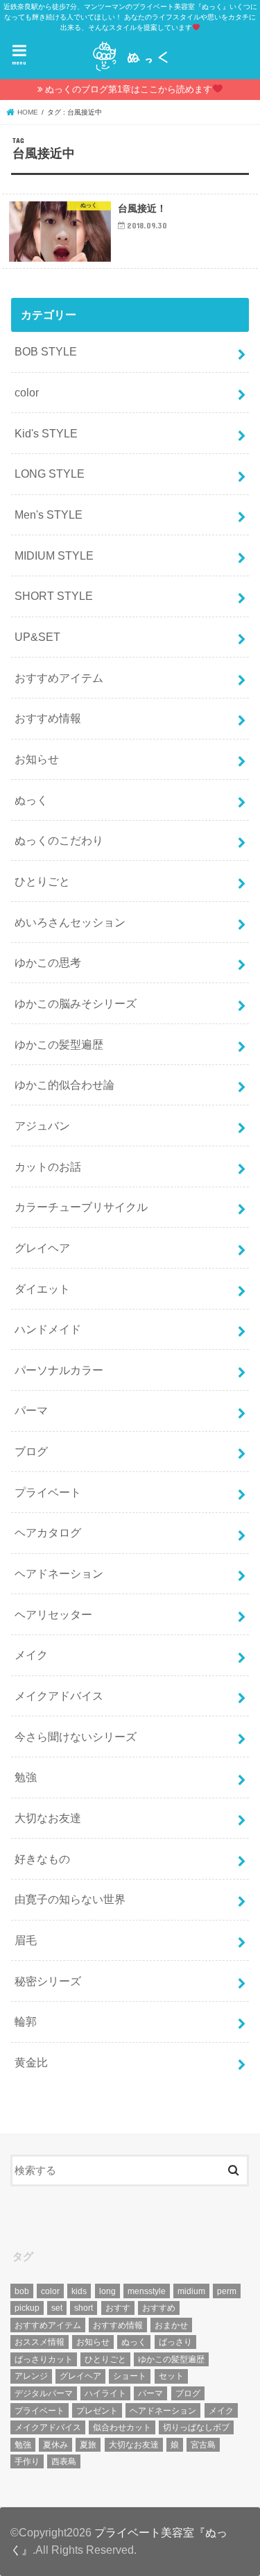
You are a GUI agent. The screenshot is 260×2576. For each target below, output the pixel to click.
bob (22, 2291)
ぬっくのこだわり (59, 840)
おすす (118, 2308)
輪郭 (26, 2021)
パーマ (31, 1410)
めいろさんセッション (70, 922)
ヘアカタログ (48, 1532)
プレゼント (97, 2411)
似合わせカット (122, 2427)
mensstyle (147, 2291)
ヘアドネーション (59, 1573)
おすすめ (159, 2308)
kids (79, 2291)
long (107, 2291)
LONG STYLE (50, 474)
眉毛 (26, 1940)
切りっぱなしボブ (196, 2427)
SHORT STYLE (54, 596)
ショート (130, 2376)
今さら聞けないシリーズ (76, 1737)
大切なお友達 (48, 1818)
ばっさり (175, 2342)
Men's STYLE (49, 515)
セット (171, 2376)
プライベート (48, 1492)
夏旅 (88, 2445)
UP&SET (37, 637)
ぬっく (31, 800)
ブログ (31, 1451)
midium (191, 2291)
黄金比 (31, 2062)
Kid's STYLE (46, 433)
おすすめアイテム (59, 678)
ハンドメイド (48, 1329)
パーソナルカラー (59, 1370)
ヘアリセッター (53, 1614)
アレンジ (31, 2376)
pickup (27, 2308)
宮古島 (203, 2445)
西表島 (64, 2461)
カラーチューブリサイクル (81, 1207)
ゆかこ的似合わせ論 (64, 1085)
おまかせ (171, 2325)
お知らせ (37, 759)
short (84, 2308)
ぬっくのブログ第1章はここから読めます (129, 89)
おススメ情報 (40, 2342)
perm (227, 2291)
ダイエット (42, 1289)
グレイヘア (42, 1248)
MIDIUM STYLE (54, 555)
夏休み (55, 2445)
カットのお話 (48, 1166)
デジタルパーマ (44, 2393)
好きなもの (42, 1859)
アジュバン (42, 1126)
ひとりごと (42, 881)
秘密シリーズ (48, 1981)
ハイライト (105, 2393)
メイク (31, 1655)
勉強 (26, 1777)
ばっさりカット (44, 2359)
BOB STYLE (46, 351)
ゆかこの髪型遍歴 (59, 1044)
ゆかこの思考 (48, 962)
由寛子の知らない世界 (70, 1899)
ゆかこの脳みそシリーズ (76, 1003)
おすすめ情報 (48, 718)
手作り (27, 2461)
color (27, 392)
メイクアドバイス (59, 1696)
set (57, 2308)
